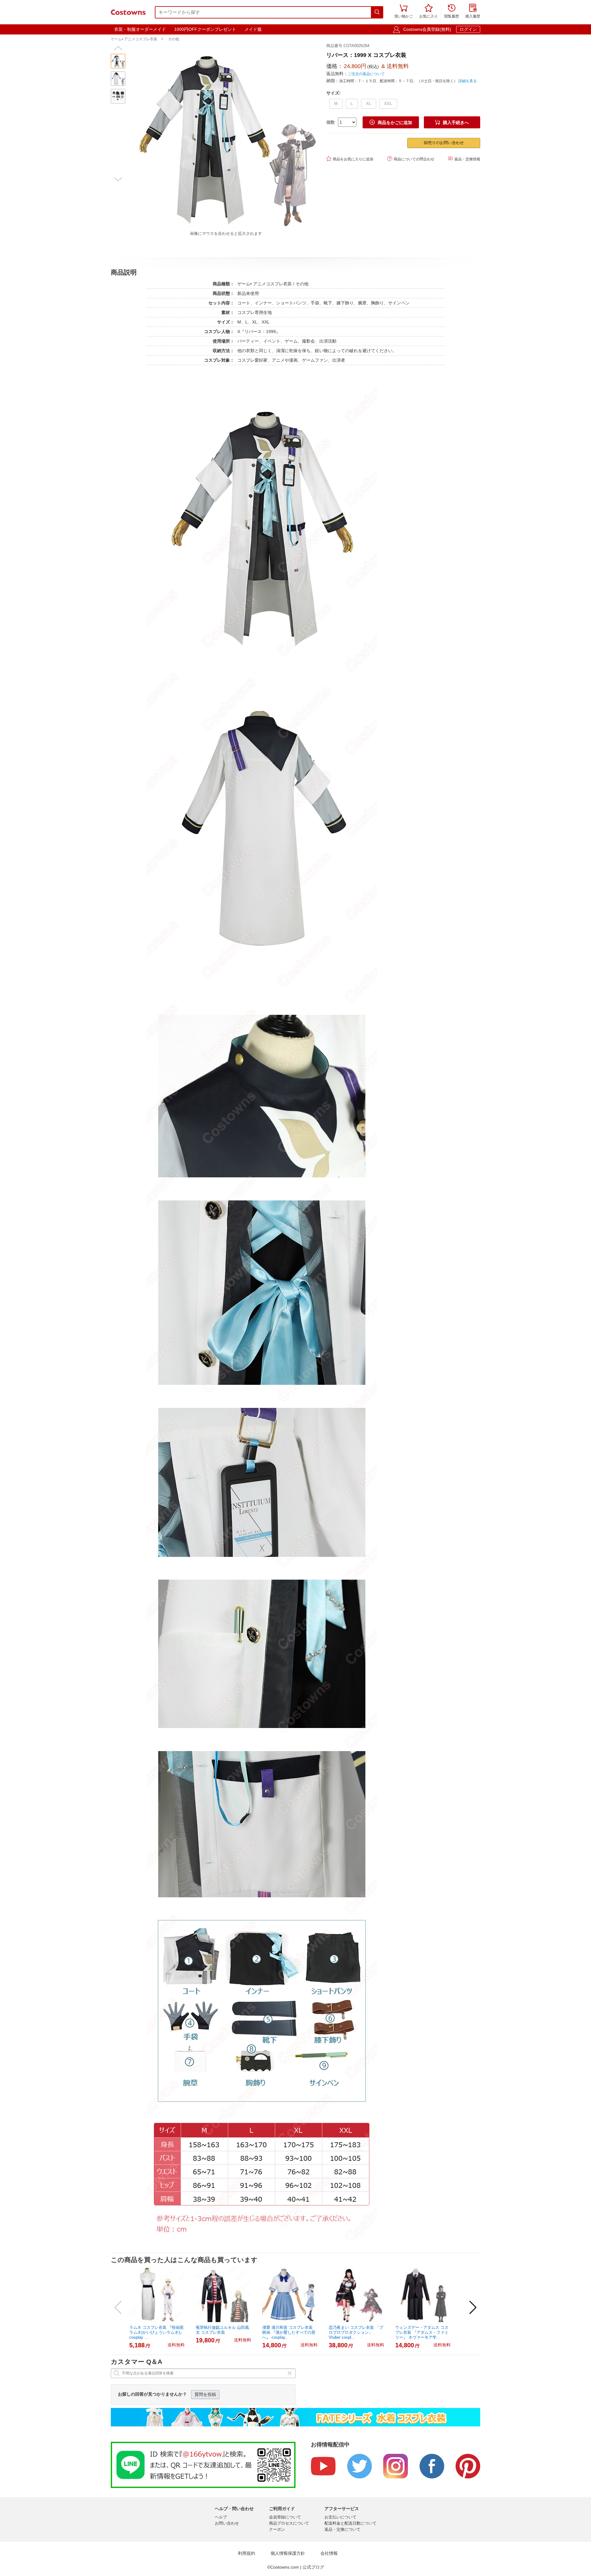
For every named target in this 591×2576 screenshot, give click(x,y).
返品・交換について (342, 2529)
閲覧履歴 (452, 12)
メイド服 (253, 29)
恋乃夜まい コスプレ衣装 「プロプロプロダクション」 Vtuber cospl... (356, 2332)
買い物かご (404, 12)
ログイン (468, 29)
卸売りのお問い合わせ (444, 143)
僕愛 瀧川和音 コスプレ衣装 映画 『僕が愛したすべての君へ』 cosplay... (289, 2332)
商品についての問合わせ (411, 159)
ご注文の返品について (366, 74)
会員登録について (285, 2517)
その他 (174, 39)
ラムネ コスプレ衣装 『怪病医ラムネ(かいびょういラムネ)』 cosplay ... (157, 2332)
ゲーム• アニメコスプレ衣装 (134, 39)
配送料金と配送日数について (350, 2523)
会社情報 (329, 2553)
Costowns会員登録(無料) (427, 29)
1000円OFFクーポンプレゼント (205, 29)
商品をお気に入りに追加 (350, 159)
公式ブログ (313, 2567)
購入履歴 (473, 12)
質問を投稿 (205, 2394)
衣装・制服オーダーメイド (140, 29)
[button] (118, 48)
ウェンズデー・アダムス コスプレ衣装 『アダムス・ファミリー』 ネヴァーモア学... (422, 2332)
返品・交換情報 (464, 159)
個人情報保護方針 (288, 2553)
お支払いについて (340, 2517)
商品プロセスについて (289, 2523)
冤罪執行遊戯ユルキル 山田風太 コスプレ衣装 (222, 2330)
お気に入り (428, 12)
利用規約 (247, 2553)
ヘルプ (221, 2517)
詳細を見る (468, 81)
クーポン (277, 2529)
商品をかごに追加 (391, 122)
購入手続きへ (452, 122)
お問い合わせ (227, 2523)
